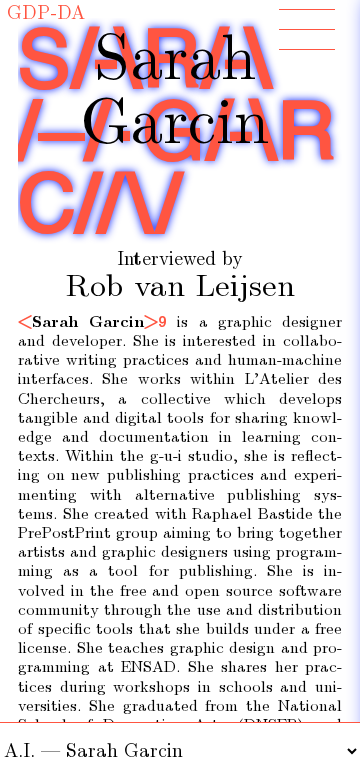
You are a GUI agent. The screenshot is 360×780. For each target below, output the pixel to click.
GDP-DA (46, 13)
